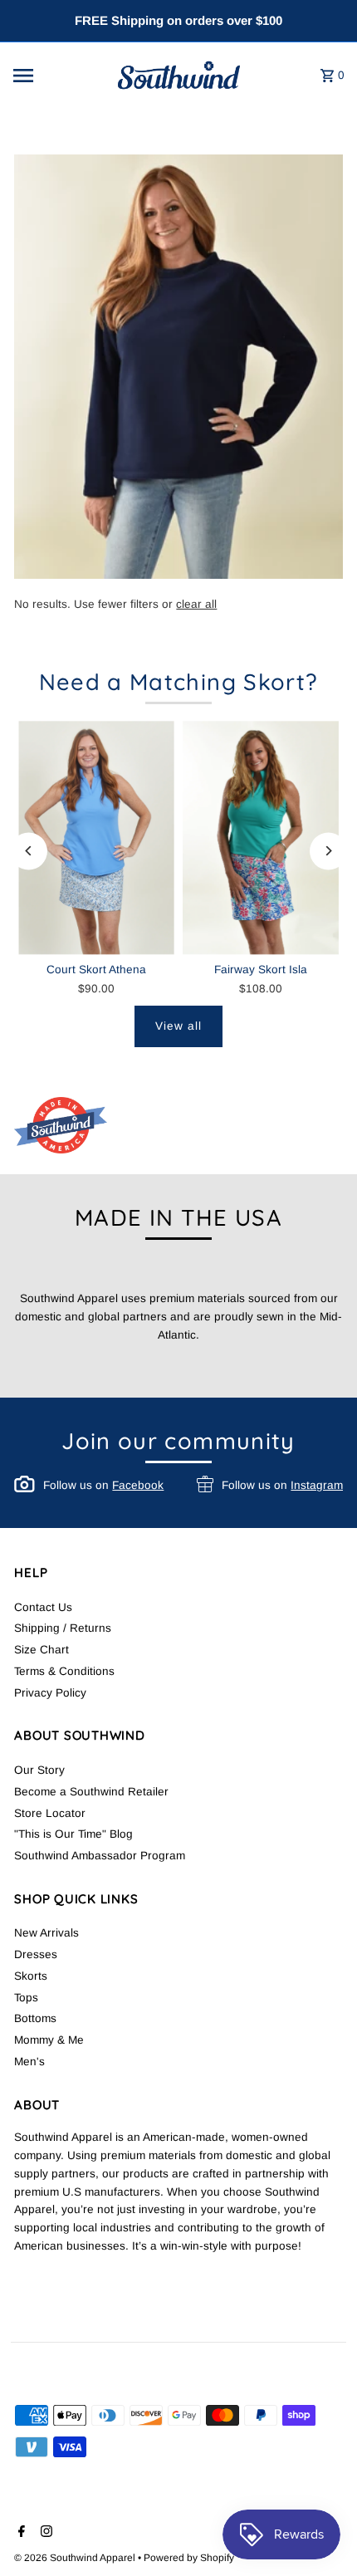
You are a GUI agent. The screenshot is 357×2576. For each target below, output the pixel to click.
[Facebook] (20, 2533)
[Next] (328, 851)
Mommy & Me (49, 2040)
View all (178, 1026)
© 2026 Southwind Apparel (76, 2558)
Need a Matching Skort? (179, 682)
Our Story (39, 1770)
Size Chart (42, 1650)
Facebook (138, 1485)
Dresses (36, 1954)
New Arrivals (46, 1933)
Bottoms (35, 2018)
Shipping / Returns (63, 1628)
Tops (26, 1998)
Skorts (31, 1976)
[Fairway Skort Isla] (261, 837)
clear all (196, 604)
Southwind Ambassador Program (100, 1856)
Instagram (317, 1485)
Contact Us (43, 1607)
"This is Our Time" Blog (73, 1834)
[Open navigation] (56, 76)
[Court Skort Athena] (96, 837)
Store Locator (50, 1813)
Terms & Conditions (64, 1671)
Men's (29, 2062)
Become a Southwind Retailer (91, 1792)
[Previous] (29, 851)
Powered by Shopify (189, 2558)
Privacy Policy (50, 1693)
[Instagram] (44, 2533)
